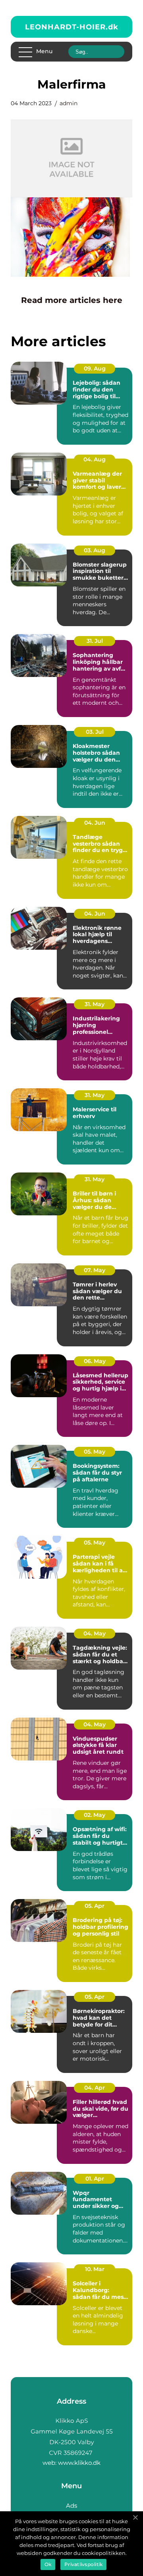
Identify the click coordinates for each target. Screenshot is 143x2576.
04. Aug (95, 459)
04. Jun (95, 823)
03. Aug (95, 550)
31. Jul (95, 641)
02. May (95, 1815)
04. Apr (95, 2088)
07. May (95, 1270)
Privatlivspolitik (83, 2564)
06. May (95, 1361)
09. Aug (95, 368)
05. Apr (95, 1906)
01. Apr (95, 2179)
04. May (95, 1633)
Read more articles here (72, 300)
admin (69, 103)
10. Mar (95, 2269)
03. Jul (95, 732)
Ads (71, 2506)
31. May (95, 1004)
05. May (95, 1452)
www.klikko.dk (79, 2463)
